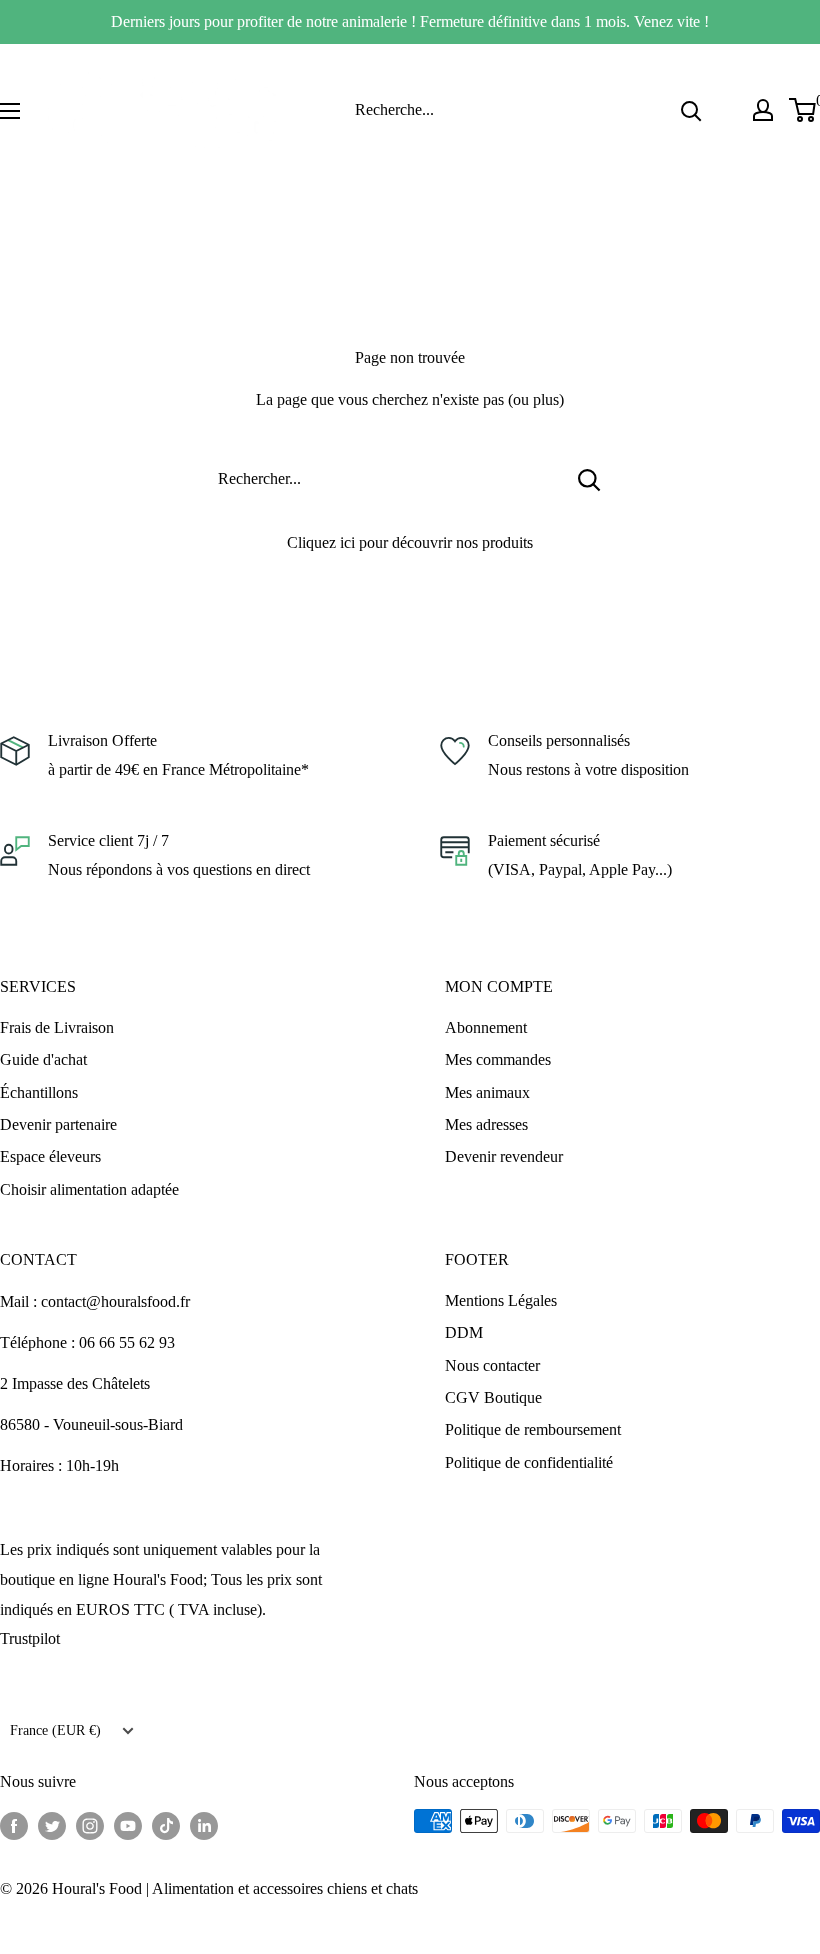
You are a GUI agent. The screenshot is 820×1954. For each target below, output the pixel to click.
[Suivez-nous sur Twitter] (52, 1824)
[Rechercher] (691, 110)
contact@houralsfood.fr (115, 1301)
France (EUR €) (55, 1730)
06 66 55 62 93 (127, 1342)
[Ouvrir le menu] (10, 111)
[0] (803, 110)
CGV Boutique (493, 1397)
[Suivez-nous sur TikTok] (166, 1824)
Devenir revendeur (504, 1156)
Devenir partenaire (58, 1124)
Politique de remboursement (533, 1429)
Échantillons (39, 1092)
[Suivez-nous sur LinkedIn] (204, 1824)
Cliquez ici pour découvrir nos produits (410, 542)
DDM (464, 1332)
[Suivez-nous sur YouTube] (128, 1824)
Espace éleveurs (50, 1156)
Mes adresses (486, 1124)
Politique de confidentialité (529, 1462)
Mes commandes (498, 1059)
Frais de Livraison (57, 1027)
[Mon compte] (763, 110)
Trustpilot (30, 1638)
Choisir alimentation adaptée (89, 1189)
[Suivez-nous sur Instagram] (90, 1824)
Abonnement (486, 1027)
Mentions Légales (501, 1300)
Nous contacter (492, 1365)
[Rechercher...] (589, 479)
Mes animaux (487, 1092)
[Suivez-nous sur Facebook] (14, 1824)
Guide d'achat (43, 1059)
